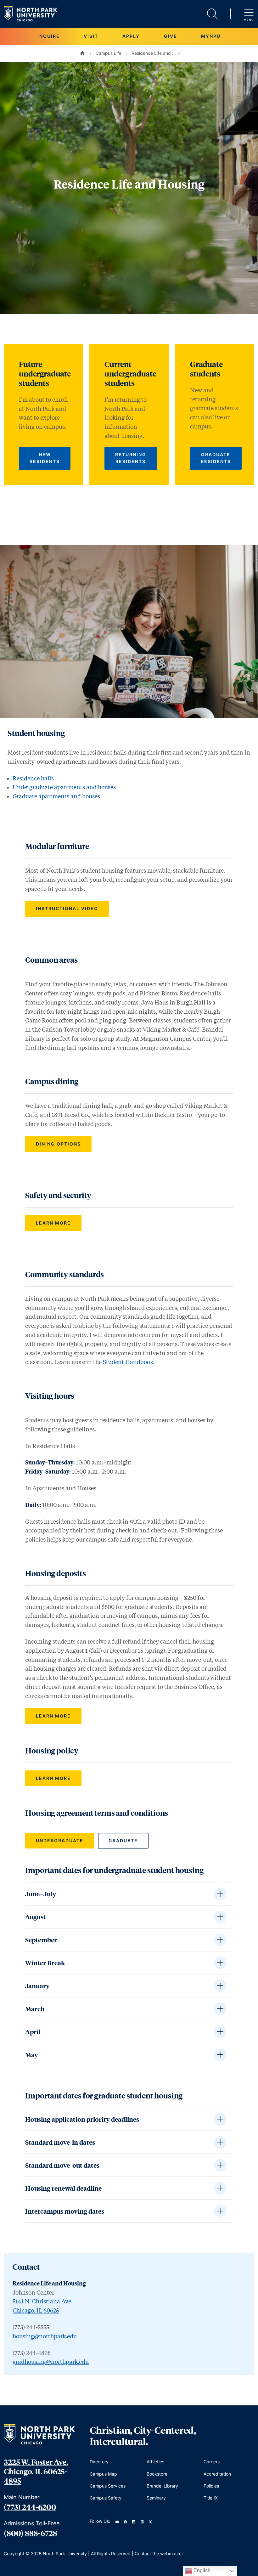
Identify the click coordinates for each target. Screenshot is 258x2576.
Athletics (155, 2462)
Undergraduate (60, 1840)
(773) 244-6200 (30, 2507)
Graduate (123, 1840)
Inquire (49, 36)
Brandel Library (162, 2486)
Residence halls (33, 778)
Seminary (156, 2498)
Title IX (211, 2498)
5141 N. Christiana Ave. (43, 2301)
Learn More (53, 1716)
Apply (131, 36)
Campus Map (103, 2474)
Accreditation (217, 2474)
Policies (211, 2486)
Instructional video (67, 908)
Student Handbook (128, 1362)
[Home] (82, 53)
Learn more (53, 1223)
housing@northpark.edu (45, 2336)
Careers (212, 2462)
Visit (91, 36)
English (201, 2570)
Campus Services (108, 2486)
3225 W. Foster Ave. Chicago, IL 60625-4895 (36, 2471)
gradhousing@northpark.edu (51, 2362)
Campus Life (109, 53)
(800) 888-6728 (31, 2533)
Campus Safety (106, 2498)
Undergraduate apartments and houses (64, 787)
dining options (58, 1144)
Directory (99, 2462)
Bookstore (157, 2474)
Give (171, 36)
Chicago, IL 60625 (36, 2310)
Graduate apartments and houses (56, 796)
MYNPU (211, 36)
